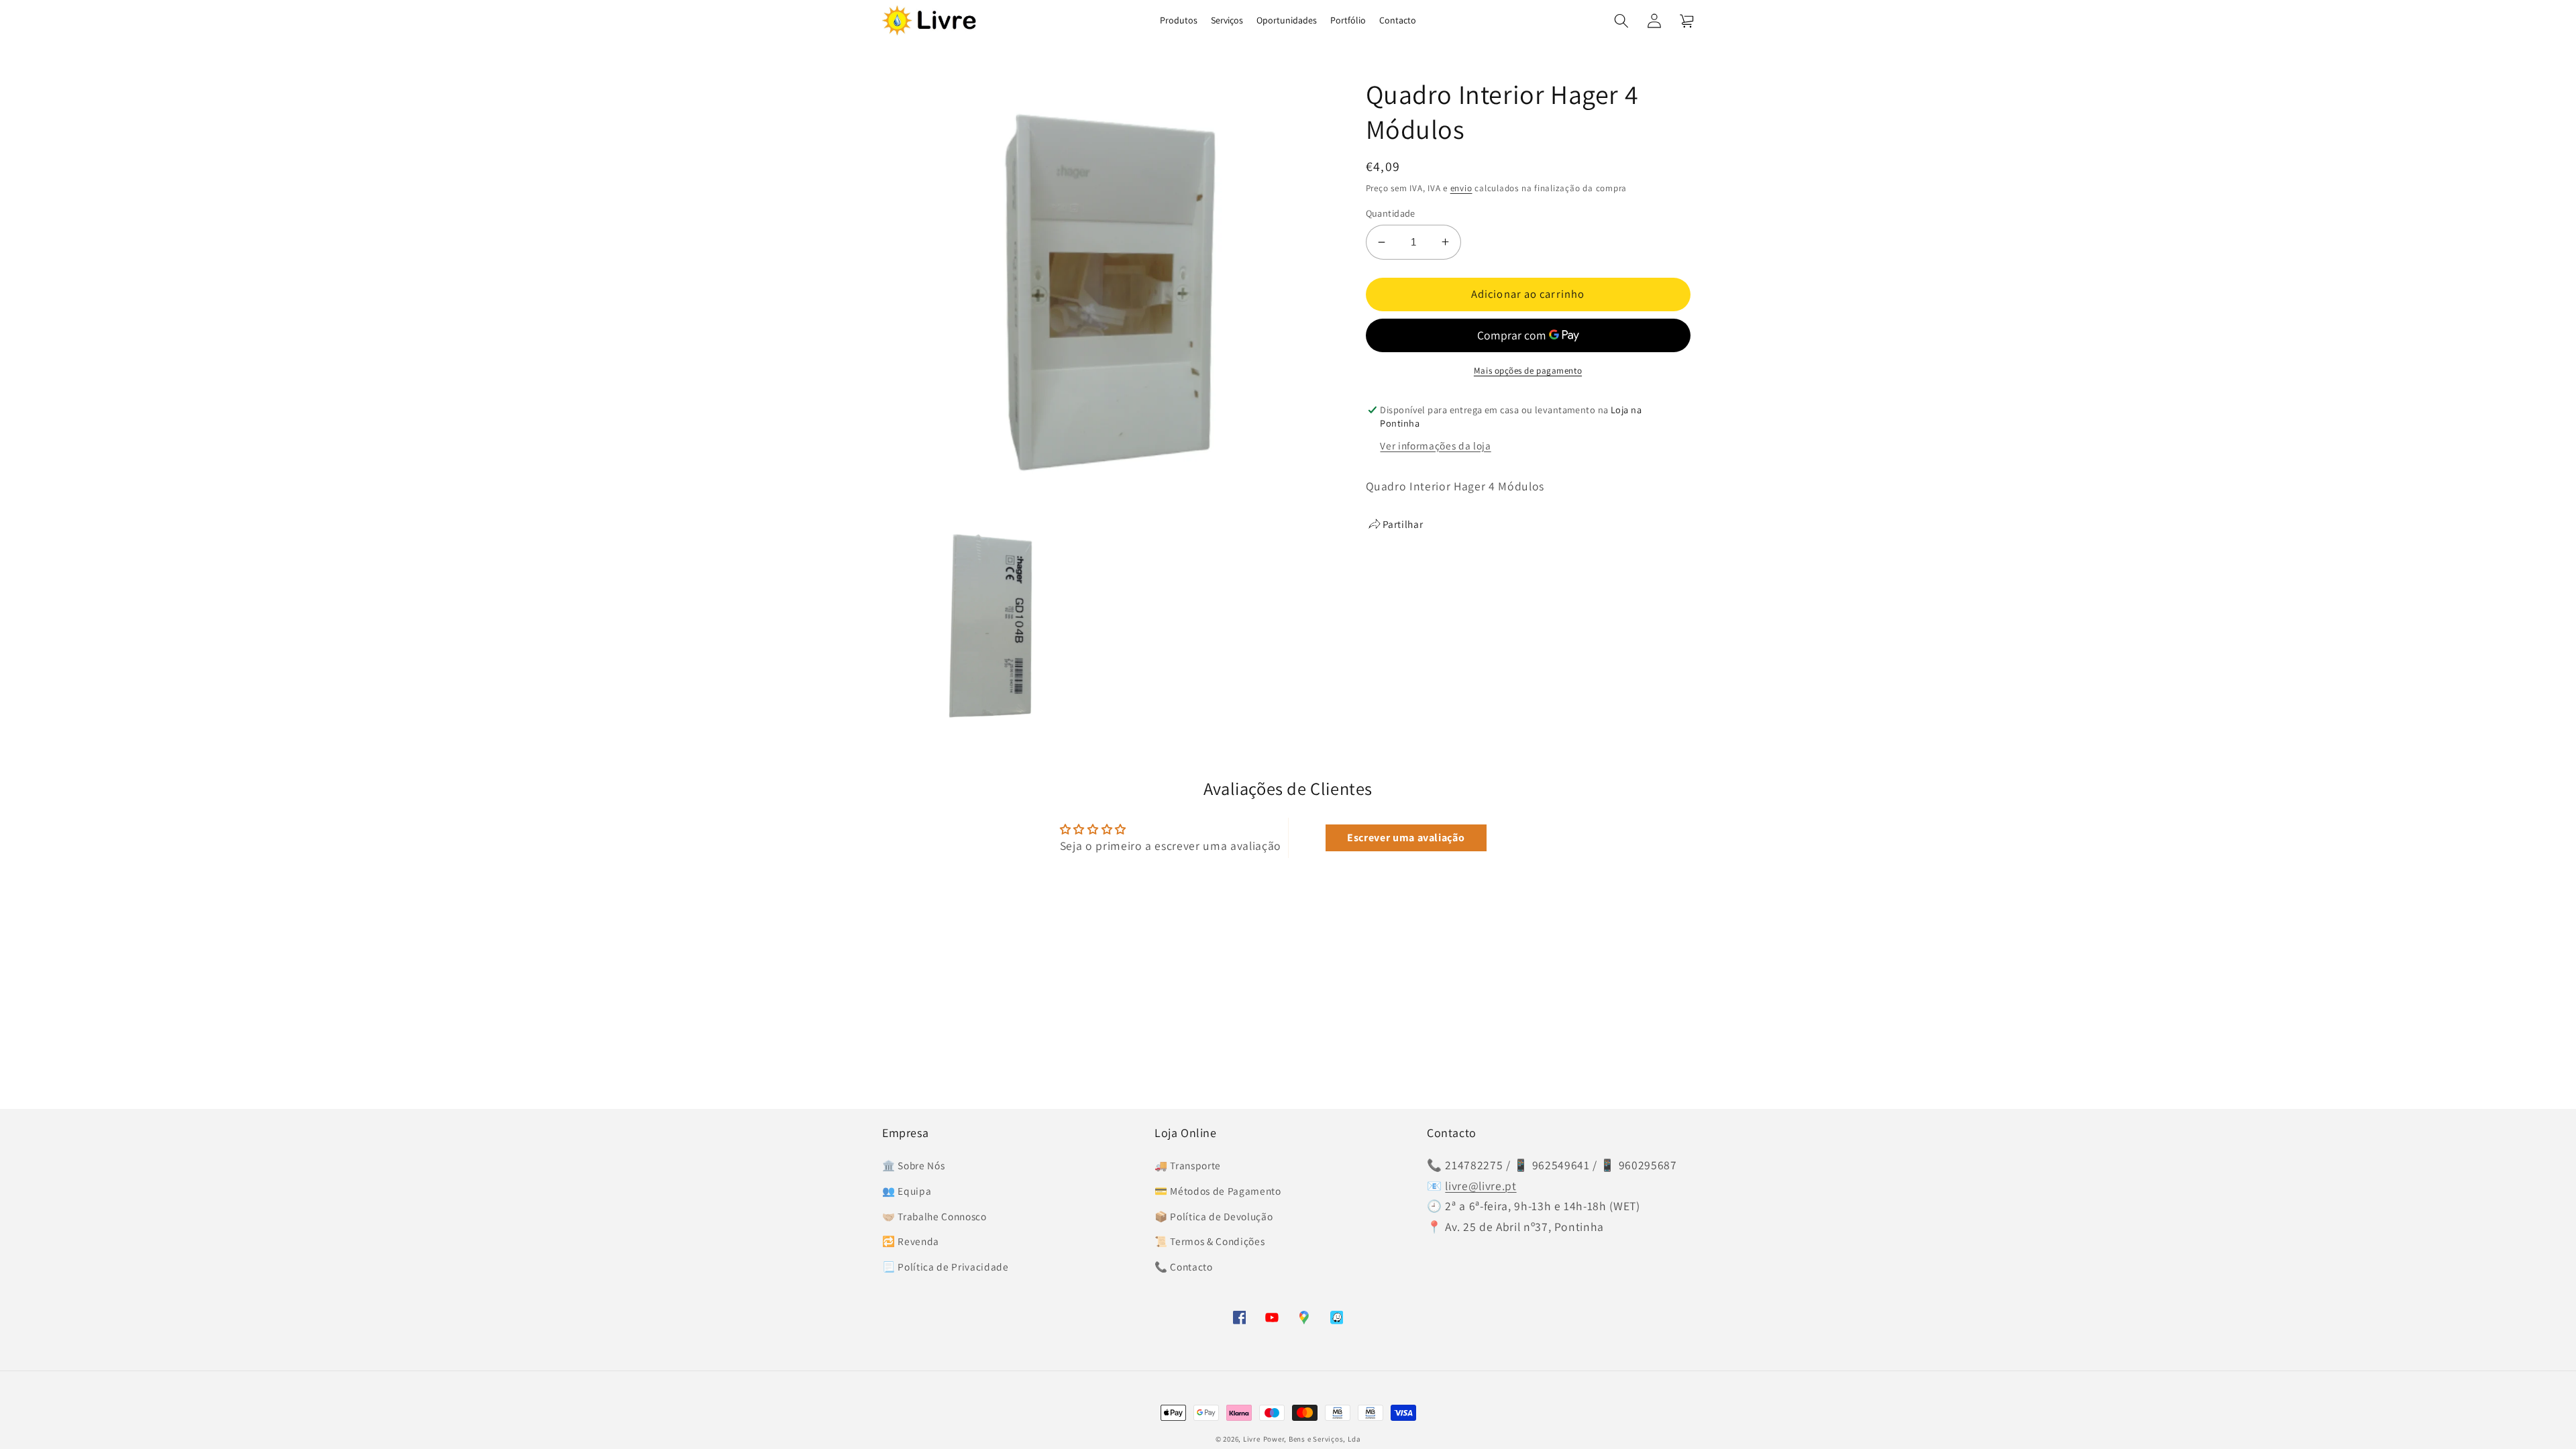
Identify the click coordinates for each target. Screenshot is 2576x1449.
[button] (1621, 20)
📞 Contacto (1184, 1267)
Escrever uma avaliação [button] (1406, 838)
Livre (1252, 1439)
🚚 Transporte (1188, 1165)
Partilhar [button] (1403, 524)
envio (1461, 188)
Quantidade (1391, 213)
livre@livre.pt (1481, 1186)
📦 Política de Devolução (1214, 1216)
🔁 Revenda (911, 1241)
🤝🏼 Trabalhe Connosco (934, 1216)
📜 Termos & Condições (1210, 1241)
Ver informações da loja (1435, 445)
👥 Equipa (907, 1191)
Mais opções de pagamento (1528, 371)
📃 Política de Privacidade (946, 1267)
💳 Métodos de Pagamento (1218, 1191)
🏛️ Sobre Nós (913, 1165)
